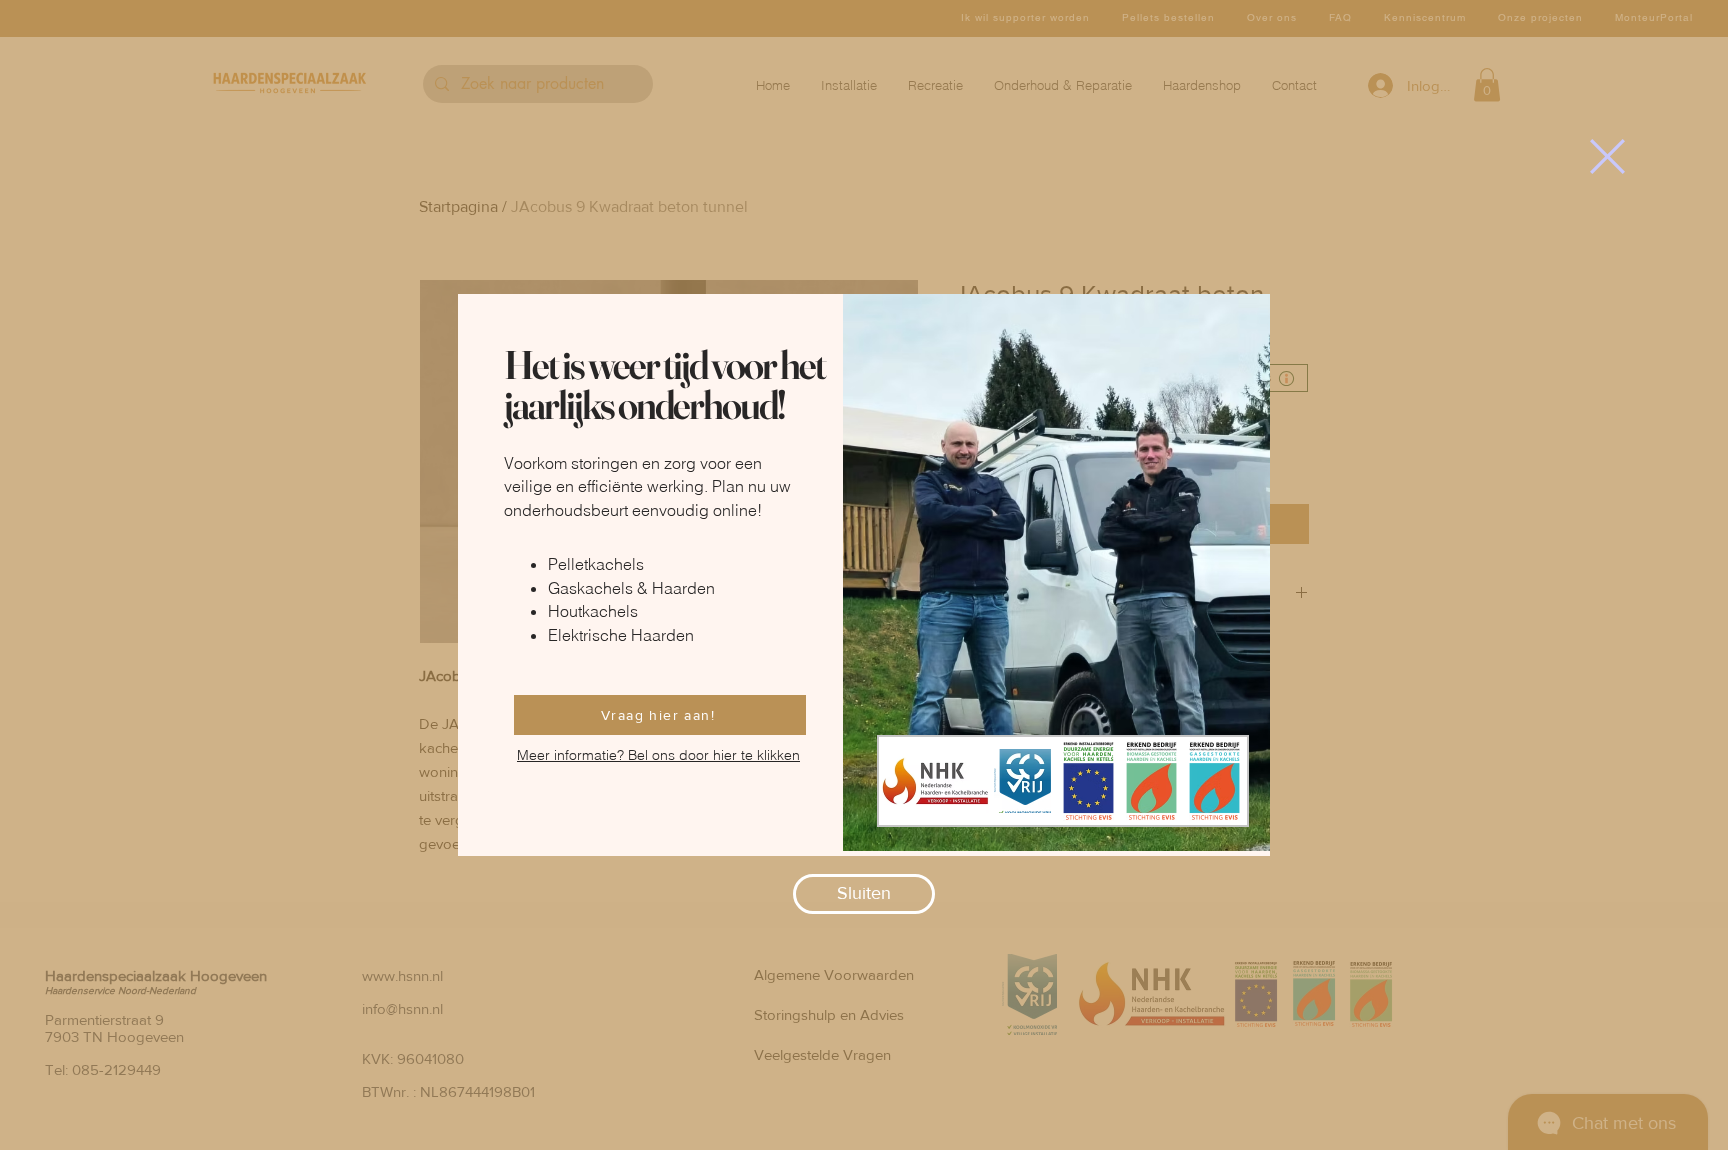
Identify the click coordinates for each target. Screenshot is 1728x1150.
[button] (1607, 156)
